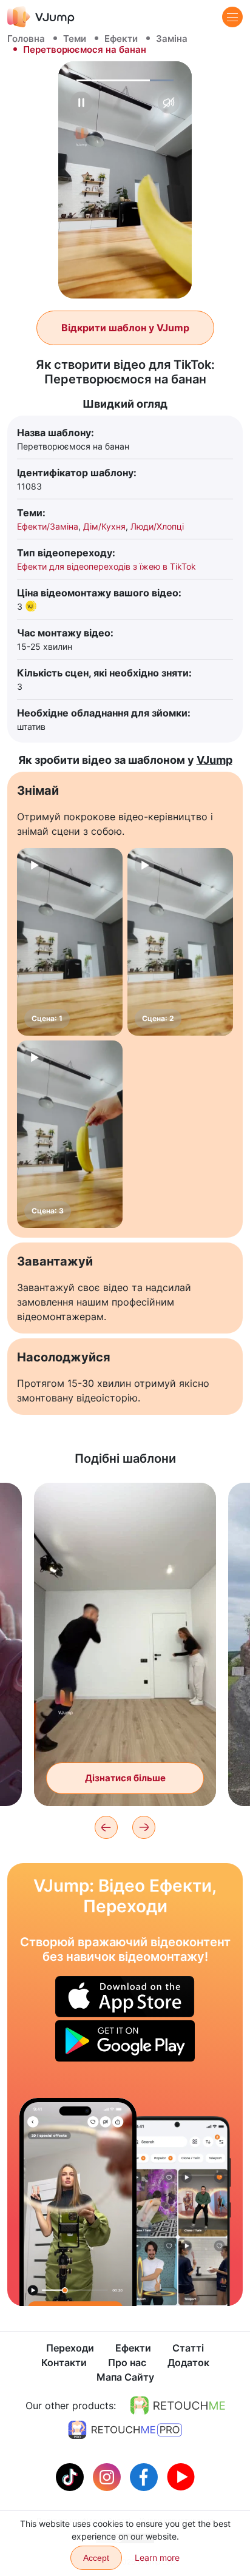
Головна (26, 39)
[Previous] (106, 1827)
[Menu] (232, 17)
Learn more (157, 2557)
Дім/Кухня (104, 526)
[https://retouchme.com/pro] (125, 2430)
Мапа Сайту (125, 2377)
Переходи (70, 2348)
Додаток (188, 2362)
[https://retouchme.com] (178, 2406)
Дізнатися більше (125, 1778)
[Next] (144, 1827)
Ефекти (121, 39)
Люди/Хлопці (157, 526)
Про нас (127, 2362)
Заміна (172, 39)
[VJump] (41, 17)
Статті (188, 2348)
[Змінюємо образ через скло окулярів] (78, 2202)
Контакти (64, 2362)
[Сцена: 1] (70, 942)
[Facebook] (145, 2476)
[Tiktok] (71, 2476)
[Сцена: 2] (180, 942)
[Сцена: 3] (70, 1134)
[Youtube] (181, 2476)
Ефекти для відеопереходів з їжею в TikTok (106, 566)
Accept (96, 2558)
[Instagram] (108, 2476)
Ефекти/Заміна (48, 526)
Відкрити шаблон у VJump (125, 328)
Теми (75, 39)
